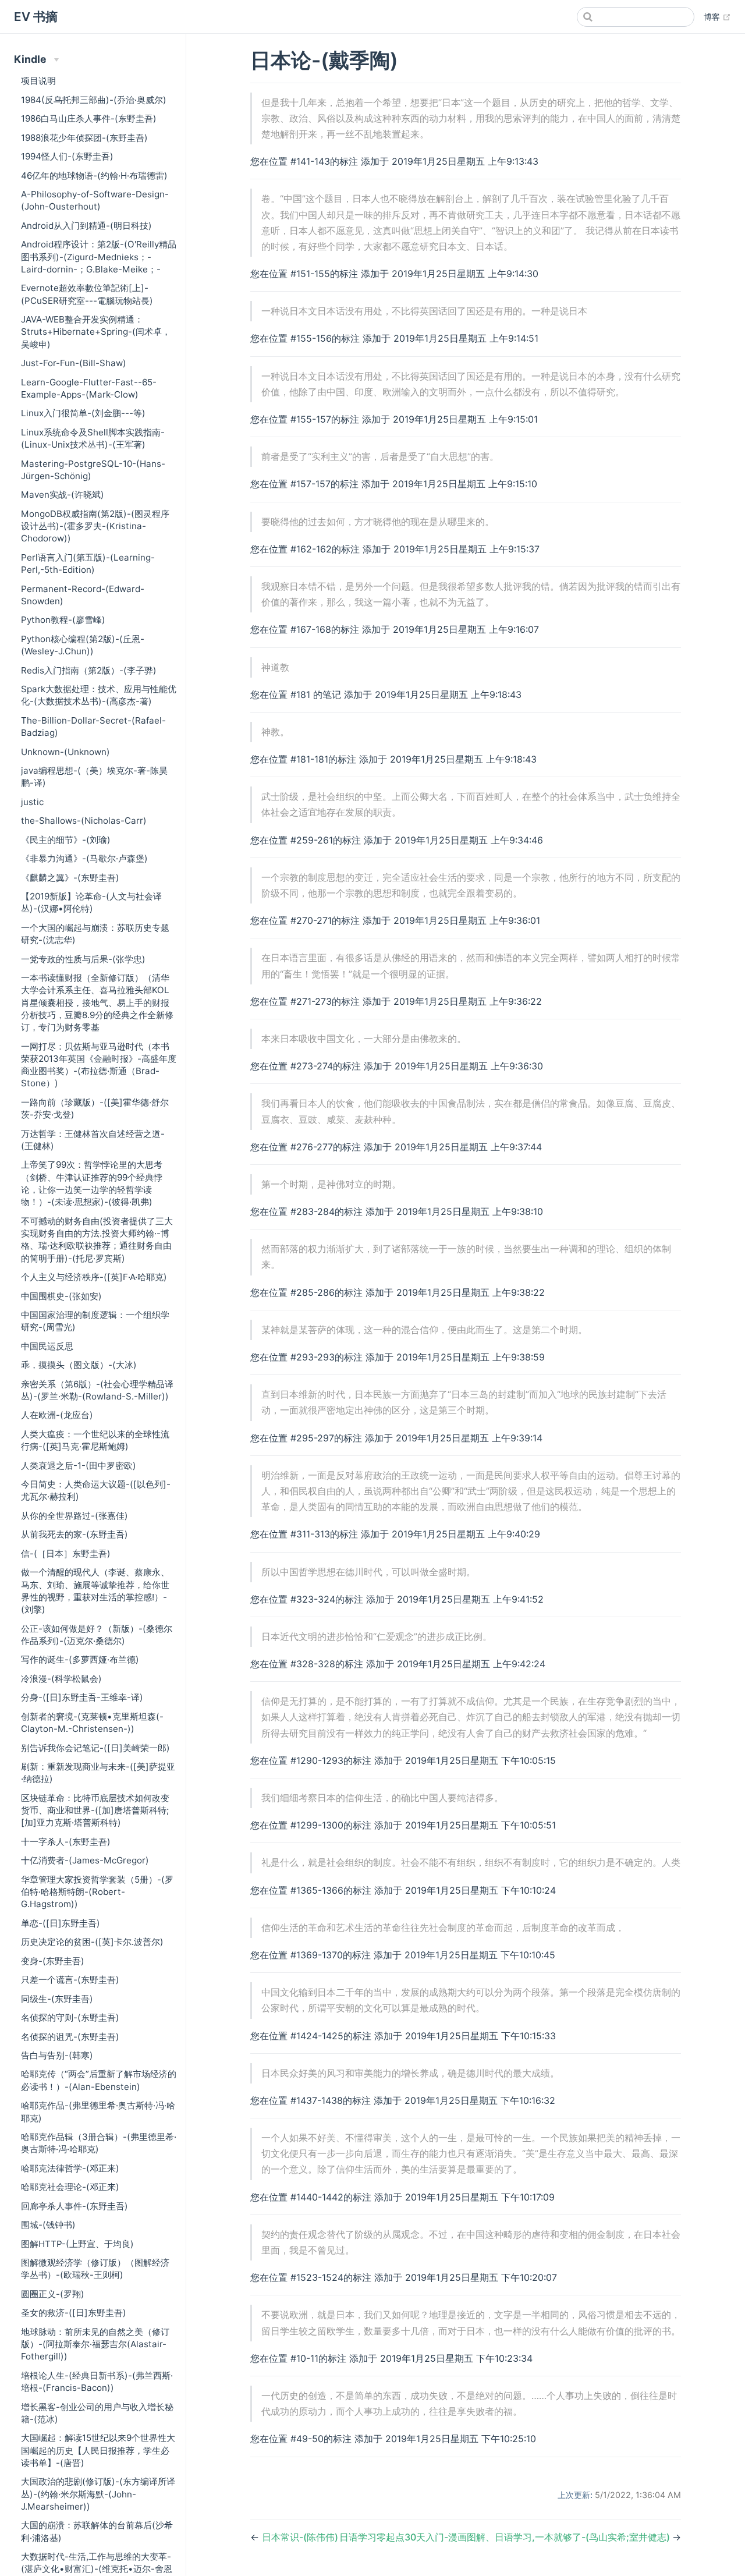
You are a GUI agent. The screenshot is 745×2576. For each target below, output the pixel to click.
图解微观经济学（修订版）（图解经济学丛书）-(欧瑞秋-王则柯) (95, 2269)
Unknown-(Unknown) (65, 752)
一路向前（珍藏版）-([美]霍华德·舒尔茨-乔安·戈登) (95, 1108)
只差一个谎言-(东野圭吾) (70, 1980)
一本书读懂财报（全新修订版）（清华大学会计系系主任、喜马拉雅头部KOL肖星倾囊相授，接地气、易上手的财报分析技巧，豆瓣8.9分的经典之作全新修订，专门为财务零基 (97, 1002)
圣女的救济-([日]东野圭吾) (74, 2313)
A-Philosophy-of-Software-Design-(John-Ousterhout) (95, 200)
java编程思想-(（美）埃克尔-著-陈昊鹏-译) (94, 777)
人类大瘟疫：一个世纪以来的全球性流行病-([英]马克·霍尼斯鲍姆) (95, 1440)
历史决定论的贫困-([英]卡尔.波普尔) (92, 1942)
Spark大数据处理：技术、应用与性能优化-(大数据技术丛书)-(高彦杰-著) (99, 695)
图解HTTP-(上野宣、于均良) (77, 2244)
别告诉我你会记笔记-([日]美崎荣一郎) (95, 1748)
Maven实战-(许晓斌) (63, 495)
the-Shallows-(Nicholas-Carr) (84, 821)
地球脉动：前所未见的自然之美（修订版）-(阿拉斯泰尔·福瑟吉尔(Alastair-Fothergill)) (95, 2344)
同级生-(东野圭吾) (57, 1999)
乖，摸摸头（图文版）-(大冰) (79, 1365)
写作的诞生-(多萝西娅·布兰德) (80, 1659)
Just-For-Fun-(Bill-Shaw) (74, 363)
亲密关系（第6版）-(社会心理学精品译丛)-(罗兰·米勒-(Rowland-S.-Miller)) (97, 1390)
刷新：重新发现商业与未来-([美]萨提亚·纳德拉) (98, 1773)
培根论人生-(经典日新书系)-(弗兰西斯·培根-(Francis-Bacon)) (97, 2382)
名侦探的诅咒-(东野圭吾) (70, 2037)
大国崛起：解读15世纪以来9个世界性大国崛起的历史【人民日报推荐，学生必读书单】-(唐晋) (98, 2450)
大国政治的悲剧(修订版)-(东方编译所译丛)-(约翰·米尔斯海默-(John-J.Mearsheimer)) (98, 2494)
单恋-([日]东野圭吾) (61, 1923)
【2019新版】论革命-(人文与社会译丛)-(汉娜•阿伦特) (91, 902)
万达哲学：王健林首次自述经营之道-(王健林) (93, 1140)
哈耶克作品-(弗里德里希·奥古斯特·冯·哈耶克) (98, 2111)
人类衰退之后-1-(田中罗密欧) (79, 1466)
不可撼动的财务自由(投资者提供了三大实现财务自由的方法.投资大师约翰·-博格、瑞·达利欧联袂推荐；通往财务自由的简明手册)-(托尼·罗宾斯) (97, 1240)
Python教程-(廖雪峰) (63, 620)
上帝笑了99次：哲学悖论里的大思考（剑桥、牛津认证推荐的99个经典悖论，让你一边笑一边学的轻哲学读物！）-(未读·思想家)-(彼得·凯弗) (92, 1183)
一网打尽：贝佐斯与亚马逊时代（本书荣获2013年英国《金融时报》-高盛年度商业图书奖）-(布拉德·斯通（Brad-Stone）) (99, 1065)
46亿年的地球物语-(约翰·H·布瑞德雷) (94, 176)
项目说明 (38, 81)
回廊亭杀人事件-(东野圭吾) (74, 2206)
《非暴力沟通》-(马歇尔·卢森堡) (84, 858)
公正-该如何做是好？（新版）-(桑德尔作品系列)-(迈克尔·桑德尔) (97, 1635)
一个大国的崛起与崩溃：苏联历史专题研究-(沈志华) (95, 934)
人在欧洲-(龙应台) (57, 1415)
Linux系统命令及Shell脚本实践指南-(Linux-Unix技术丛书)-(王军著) (93, 438)
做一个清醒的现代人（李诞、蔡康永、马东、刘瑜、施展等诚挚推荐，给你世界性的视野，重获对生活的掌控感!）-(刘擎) (95, 1591)
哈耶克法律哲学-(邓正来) (70, 2168)
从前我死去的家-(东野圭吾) (74, 1534)
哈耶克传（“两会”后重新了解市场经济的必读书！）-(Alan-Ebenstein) (99, 2080)
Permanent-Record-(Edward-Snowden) (83, 595)
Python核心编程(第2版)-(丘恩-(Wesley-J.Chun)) (83, 645)
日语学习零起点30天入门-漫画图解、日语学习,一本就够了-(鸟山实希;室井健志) (506, 2537)
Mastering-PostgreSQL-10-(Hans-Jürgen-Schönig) (93, 470)
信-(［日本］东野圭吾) (66, 1553)
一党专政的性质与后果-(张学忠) (83, 959)
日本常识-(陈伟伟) (300, 2537)
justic (32, 802)
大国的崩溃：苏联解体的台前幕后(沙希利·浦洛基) (97, 2531)
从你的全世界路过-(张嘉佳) (74, 1516)
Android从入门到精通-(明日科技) (86, 226)
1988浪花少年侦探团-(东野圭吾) (84, 138)
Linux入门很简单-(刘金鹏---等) (83, 413)
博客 (717, 16)
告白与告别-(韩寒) (57, 2055)
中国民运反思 (47, 1346)
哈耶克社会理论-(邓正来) (70, 2187)
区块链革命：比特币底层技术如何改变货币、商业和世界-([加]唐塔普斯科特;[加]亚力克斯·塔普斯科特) (95, 1810)
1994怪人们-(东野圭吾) (67, 156)
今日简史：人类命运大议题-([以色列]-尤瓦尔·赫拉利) (96, 1490)
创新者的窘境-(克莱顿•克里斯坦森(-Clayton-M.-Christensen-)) (92, 1723)
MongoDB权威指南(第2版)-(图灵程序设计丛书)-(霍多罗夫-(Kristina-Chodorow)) (95, 526)
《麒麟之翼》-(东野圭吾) (70, 878)
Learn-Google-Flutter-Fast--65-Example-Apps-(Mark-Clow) (89, 388)
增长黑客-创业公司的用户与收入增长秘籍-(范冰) (97, 2413)
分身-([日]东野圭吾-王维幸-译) (82, 1697)
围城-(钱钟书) (48, 2225)
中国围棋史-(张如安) (61, 1296)
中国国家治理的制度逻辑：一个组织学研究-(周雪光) (95, 1321)
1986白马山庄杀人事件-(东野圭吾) (89, 118)
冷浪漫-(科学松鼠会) (61, 1679)
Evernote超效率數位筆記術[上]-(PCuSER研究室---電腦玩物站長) (87, 294)
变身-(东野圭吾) (53, 1961)
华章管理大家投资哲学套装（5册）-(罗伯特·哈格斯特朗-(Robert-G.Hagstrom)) (97, 1892)
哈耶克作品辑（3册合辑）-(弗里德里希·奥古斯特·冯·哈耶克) (99, 2143)
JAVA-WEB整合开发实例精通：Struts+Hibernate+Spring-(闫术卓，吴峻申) (96, 332)
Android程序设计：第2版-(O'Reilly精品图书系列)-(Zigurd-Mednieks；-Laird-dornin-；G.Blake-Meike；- (99, 257)
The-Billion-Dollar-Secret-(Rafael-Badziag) (93, 727)
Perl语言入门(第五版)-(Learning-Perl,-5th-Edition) (88, 564)
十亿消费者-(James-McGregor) (85, 1860)
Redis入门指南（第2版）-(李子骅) (89, 670)
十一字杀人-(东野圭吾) (66, 1842)
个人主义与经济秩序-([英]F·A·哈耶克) (94, 1277)
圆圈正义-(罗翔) (53, 2294)
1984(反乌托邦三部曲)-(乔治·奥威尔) (94, 100)
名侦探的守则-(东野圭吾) (70, 2017)
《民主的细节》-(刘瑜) (66, 840)
